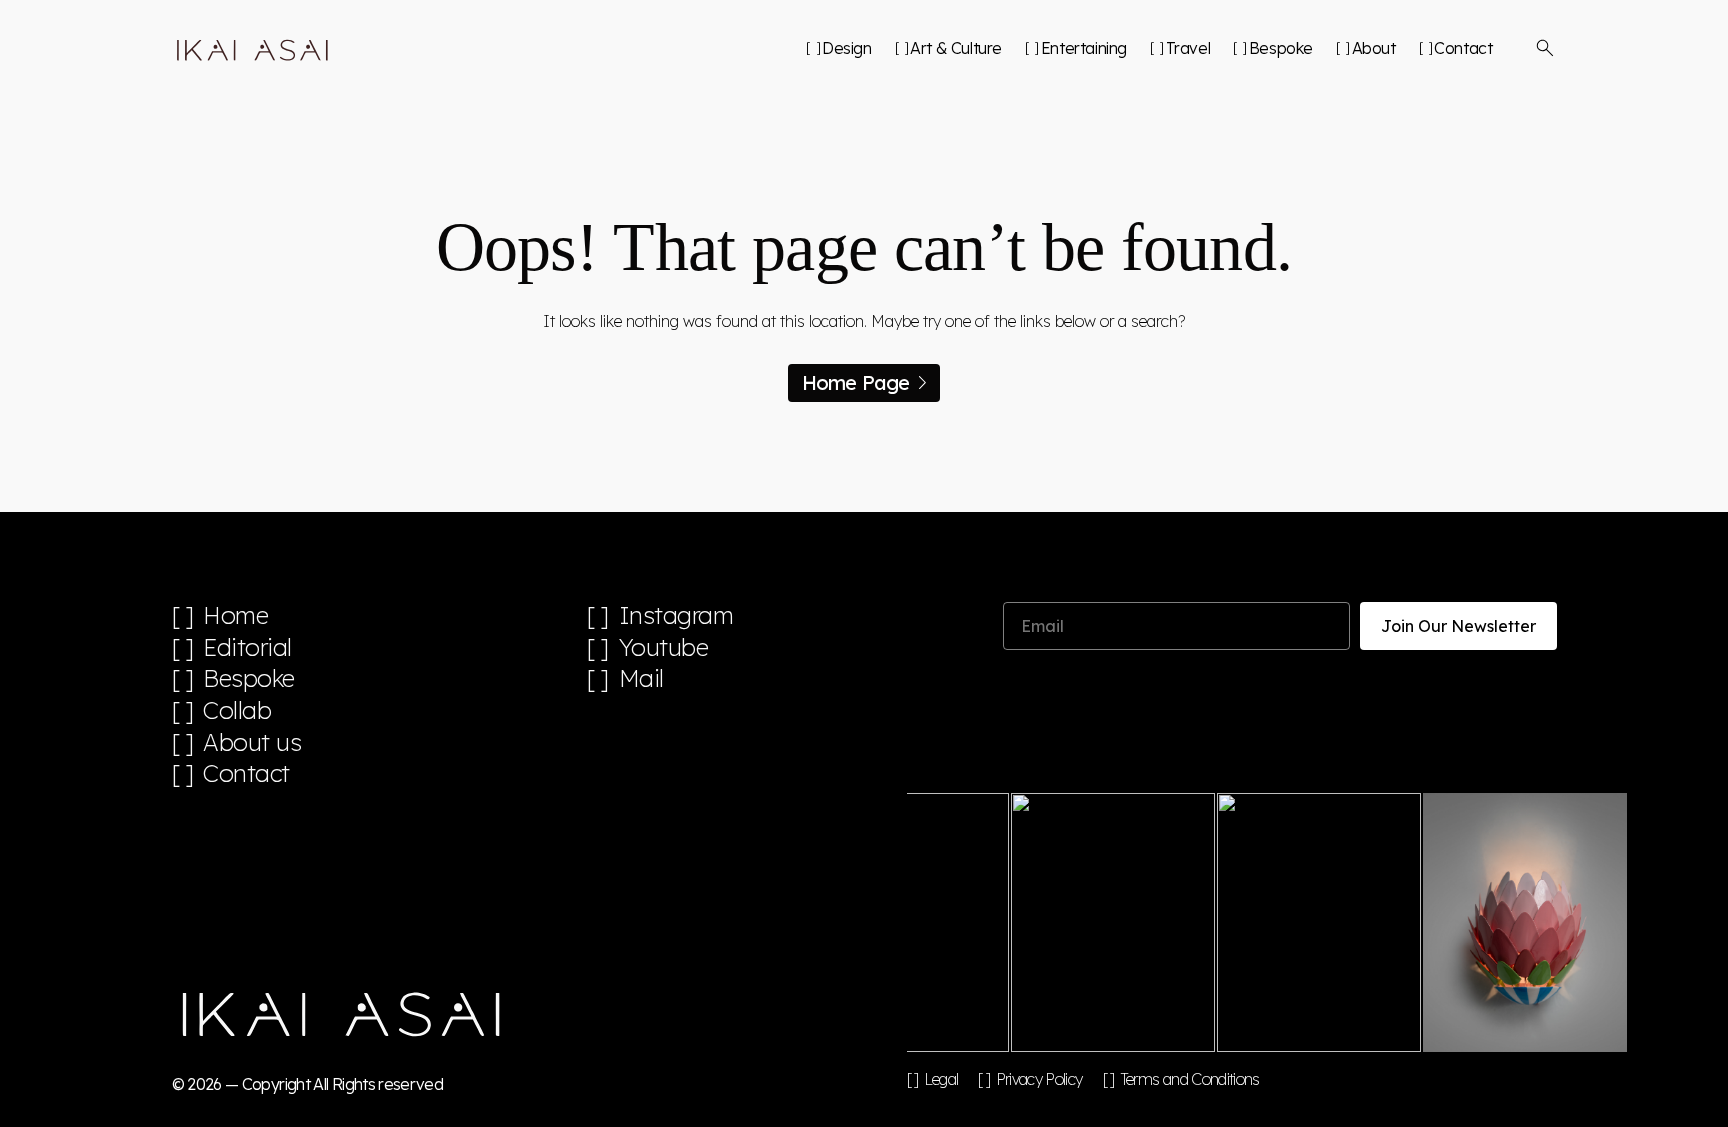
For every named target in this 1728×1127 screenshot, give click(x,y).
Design (846, 48)
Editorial (247, 647)
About (1374, 48)
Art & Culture (956, 48)
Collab (237, 710)
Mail (641, 678)
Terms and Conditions (1190, 1079)
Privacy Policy (1039, 1079)
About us (252, 742)
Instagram (676, 615)
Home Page (856, 382)
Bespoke (1281, 48)
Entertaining (1084, 48)
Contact (1463, 48)
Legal (941, 1079)
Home (235, 615)
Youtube (664, 647)
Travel (1188, 48)
